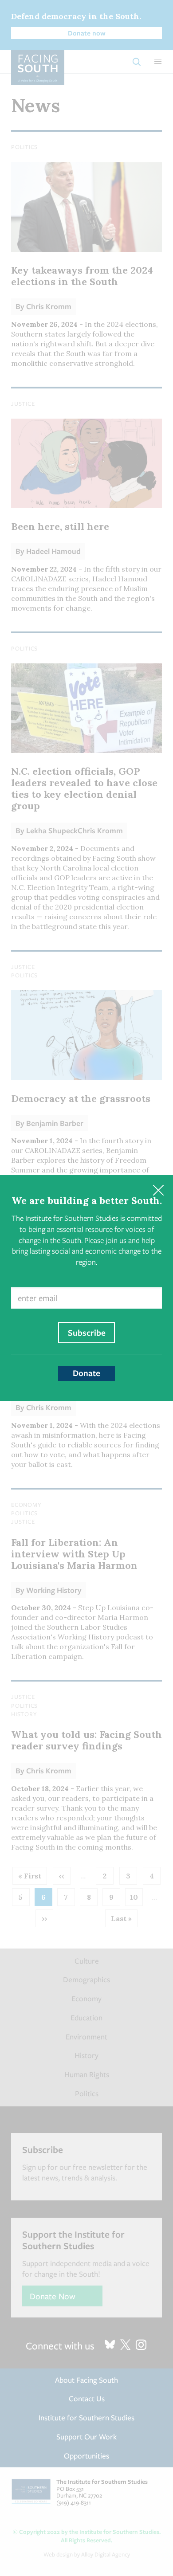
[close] (158, 1190)
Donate (86, 1373)
